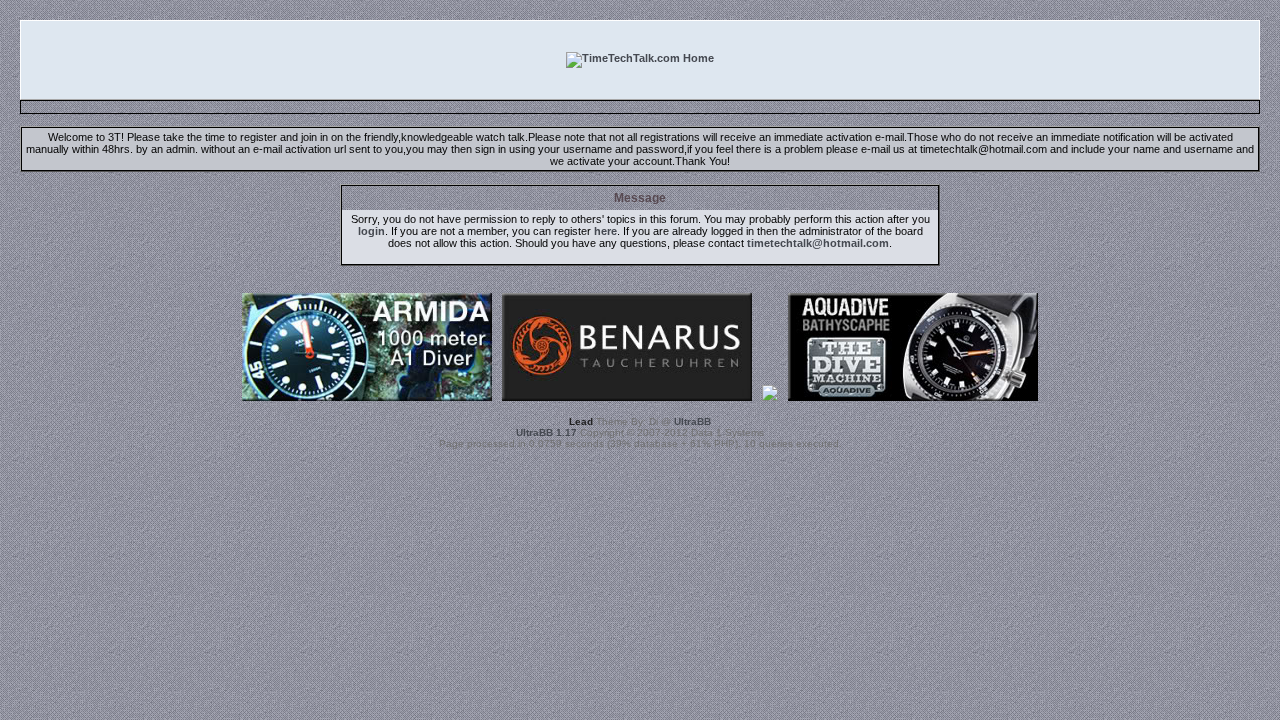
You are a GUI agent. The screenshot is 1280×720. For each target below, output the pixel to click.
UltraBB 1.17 (546, 432)
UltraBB (692, 421)
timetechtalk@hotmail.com (818, 243)
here (605, 231)
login (371, 231)
